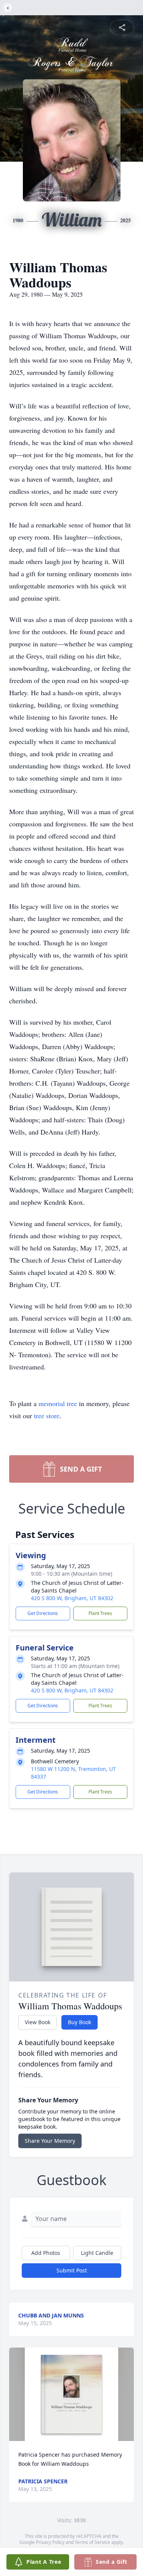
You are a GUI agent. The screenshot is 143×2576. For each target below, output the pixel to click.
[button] (71, 2394)
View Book (38, 2022)
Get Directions (43, 1613)
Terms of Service (92, 2542)
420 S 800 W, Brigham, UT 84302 (72, 1598)
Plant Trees (100, 1613)
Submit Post (72, 2270)
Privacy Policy (50, 2542)
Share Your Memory (50, 2141)
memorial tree (58, 1403)
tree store (47, 1416)
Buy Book (80, 2022)
